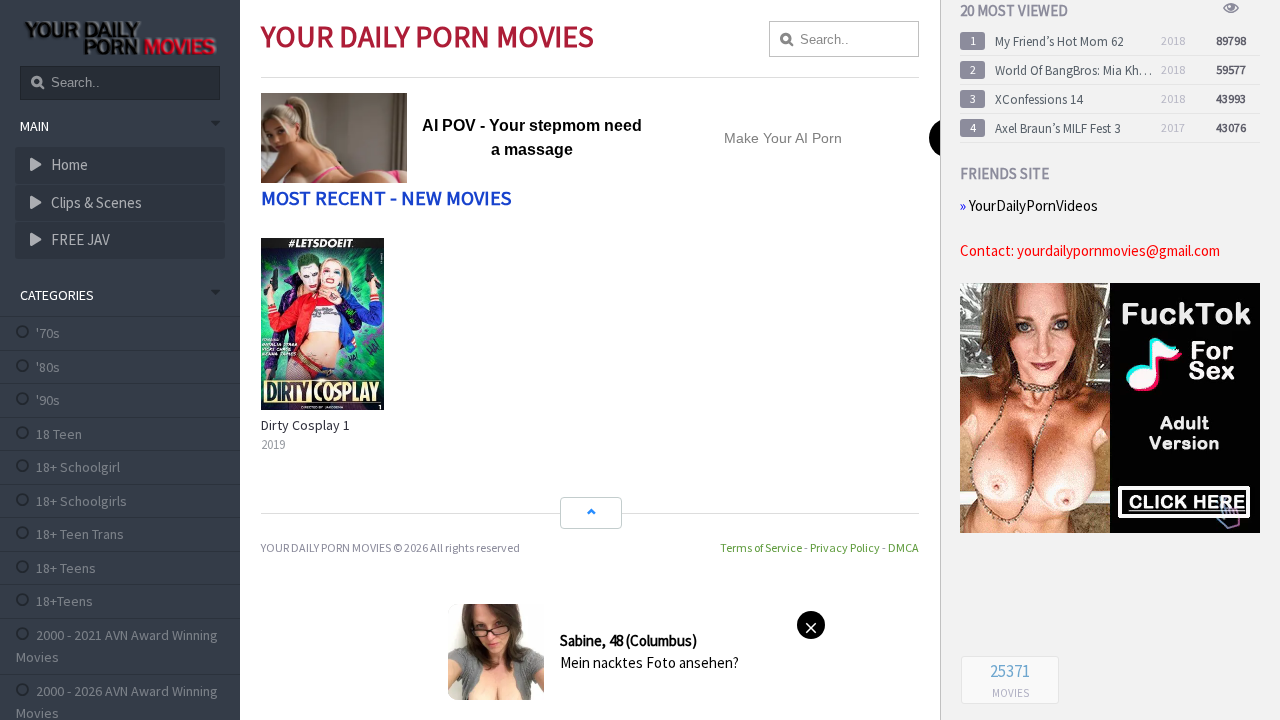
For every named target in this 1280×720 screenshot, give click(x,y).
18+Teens (64, 601)
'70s (48, 333)
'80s (48, 367)
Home (68, 164)
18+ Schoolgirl (78, 467)
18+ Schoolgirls (81, 501)
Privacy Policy (845, 547)
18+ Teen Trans (80, 534)
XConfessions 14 (1038, 99)
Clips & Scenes (95, 202)
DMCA (903, 547)
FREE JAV (79, 239)
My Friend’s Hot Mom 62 (1059, 41)
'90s (48, 400)
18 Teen (59, 434)
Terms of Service (761, 547)
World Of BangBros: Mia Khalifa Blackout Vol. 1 (1074, 70)
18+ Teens (66, 568)
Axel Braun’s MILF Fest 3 (1057, 128)
